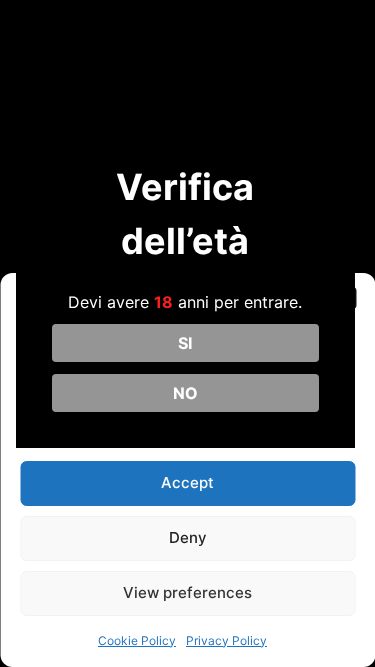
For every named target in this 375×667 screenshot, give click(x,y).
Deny (188, 537)
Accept (187, 482)
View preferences (187, 592)
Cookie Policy (137, 640)
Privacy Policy (226, 640)
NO (185, 393)
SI (185, 343)
